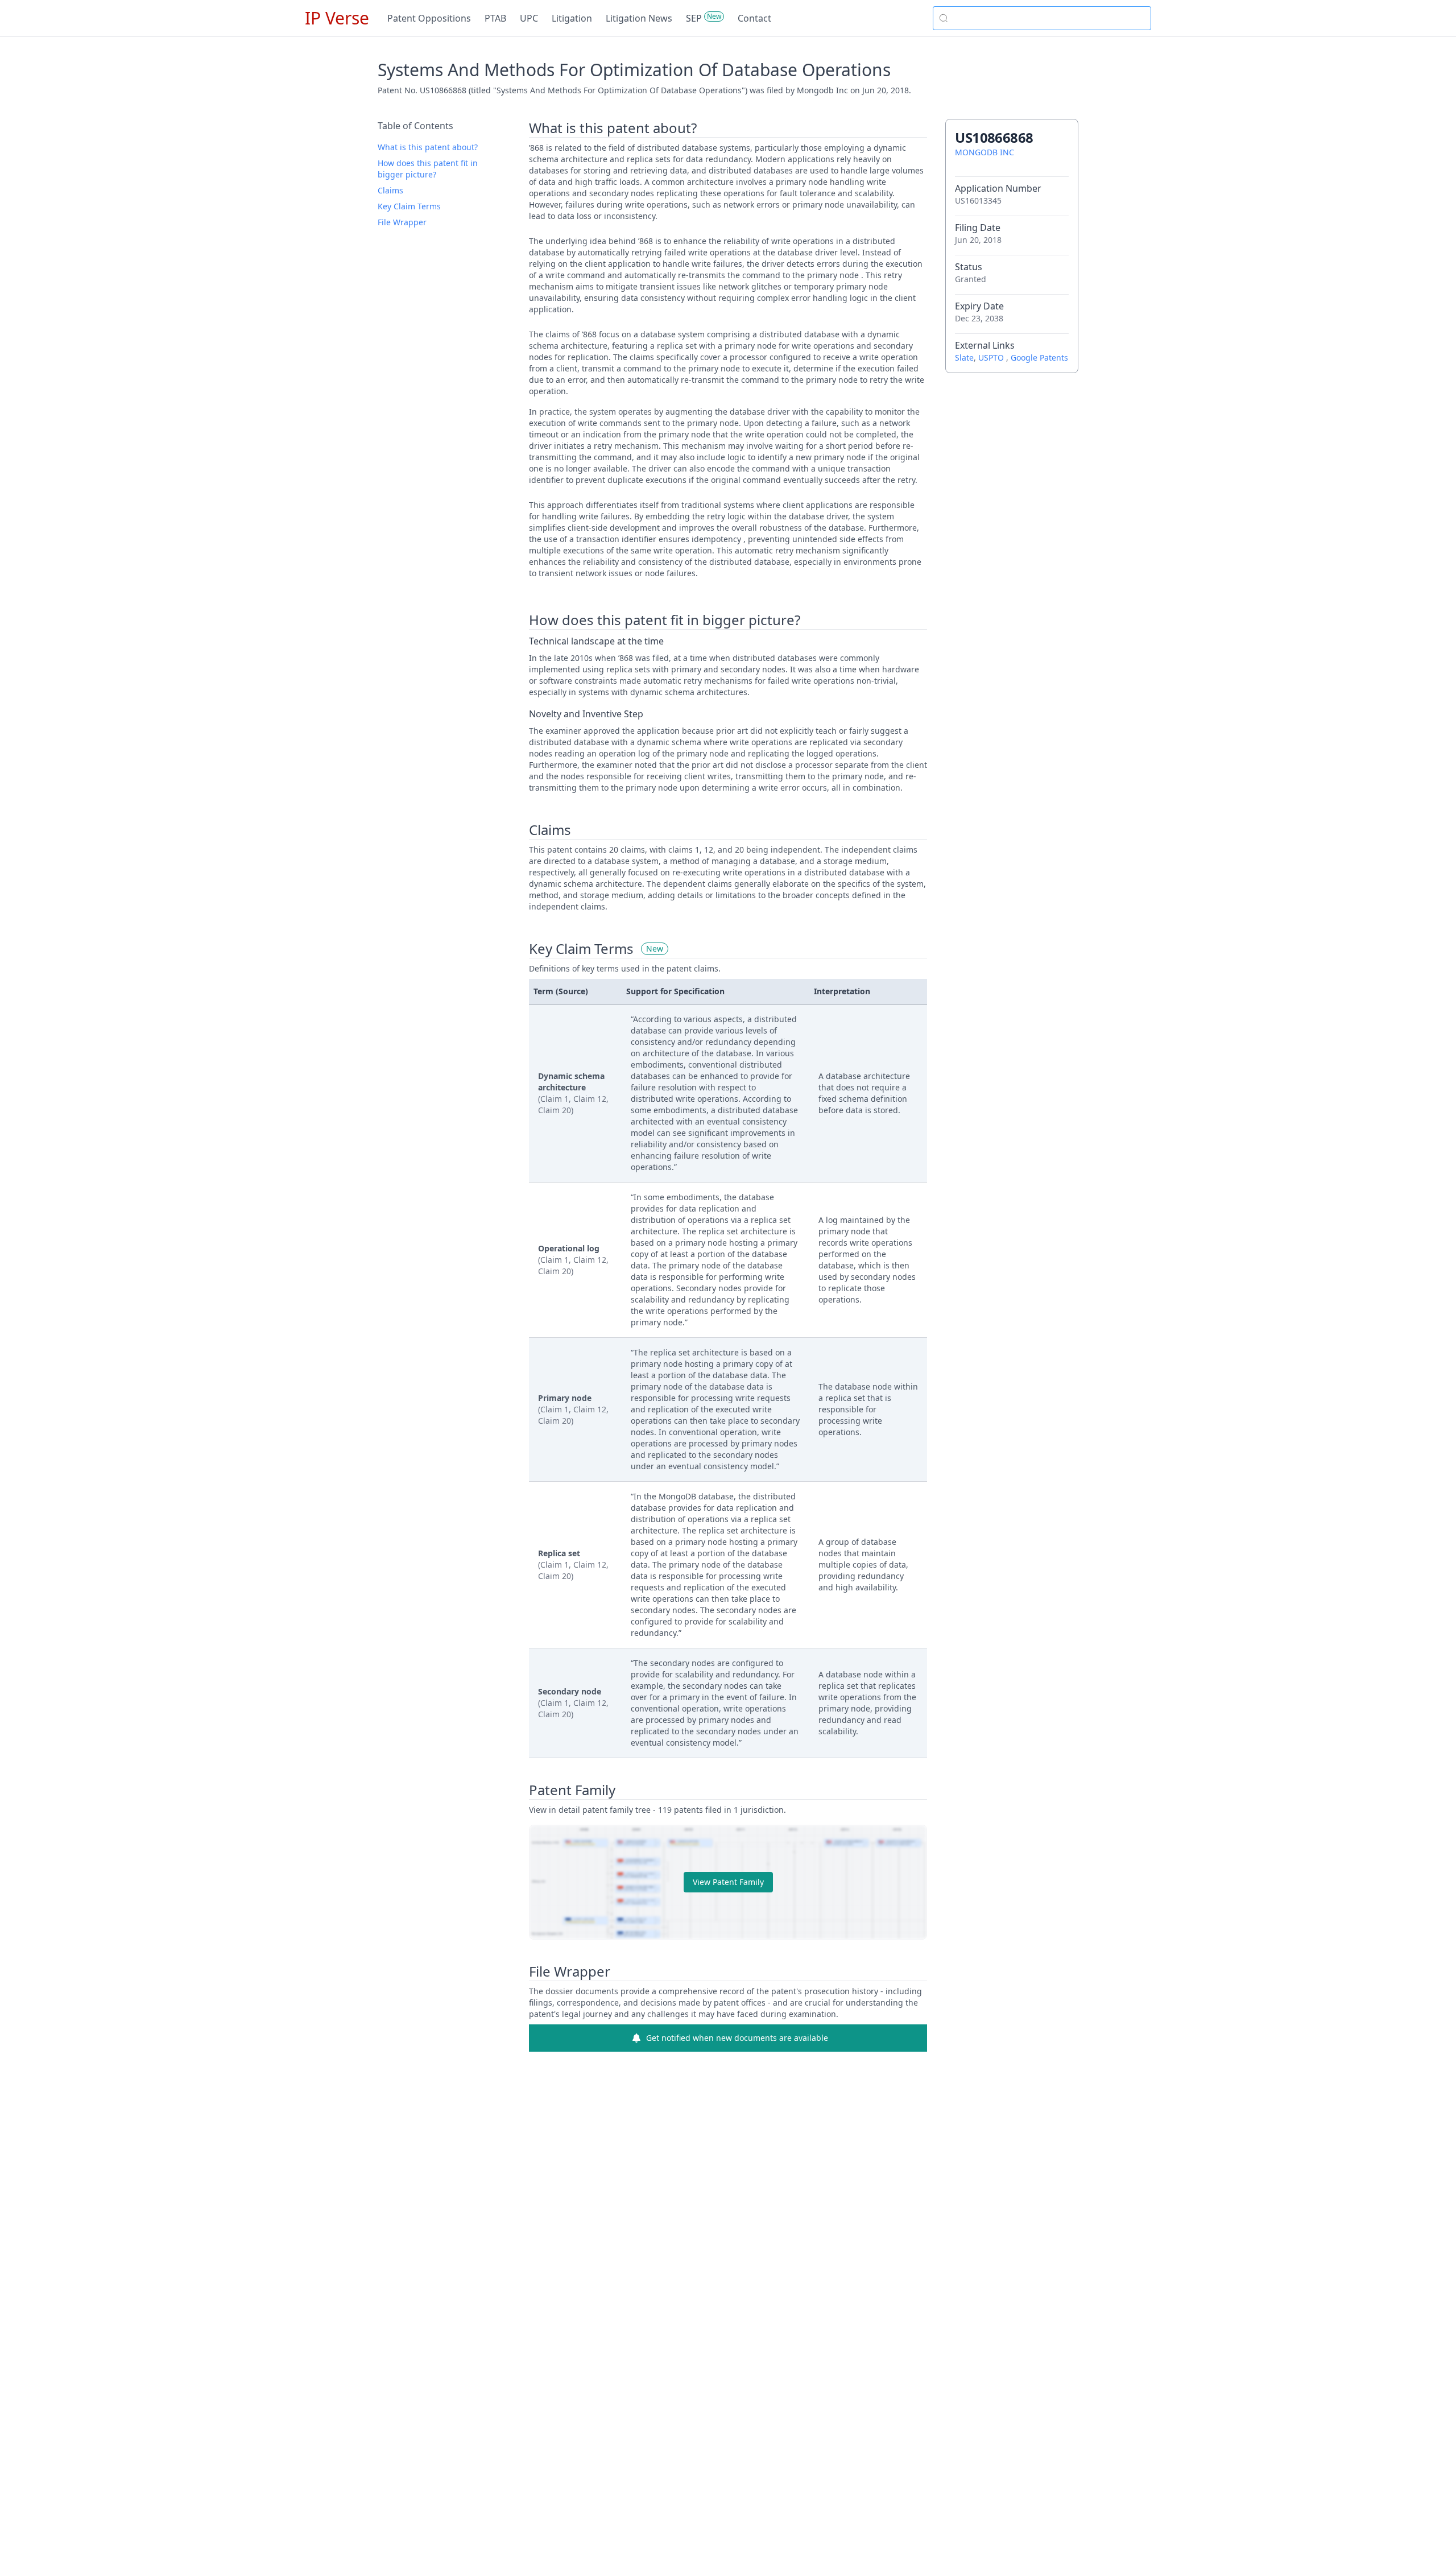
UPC (529, 18)
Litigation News (639, 18)
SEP (694, 18)
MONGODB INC (985, 152)
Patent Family (572, 1790)
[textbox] (1049, 18)
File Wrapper (402, 222)
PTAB (495, 18)
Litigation (572, 18)
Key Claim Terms (409, 206)
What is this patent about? (428, 147)
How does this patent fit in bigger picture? (428, 169)
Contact (754, 18)
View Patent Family (728, 1882)
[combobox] (1042, 18)
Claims (390, 190)
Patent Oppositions (429, 18)
